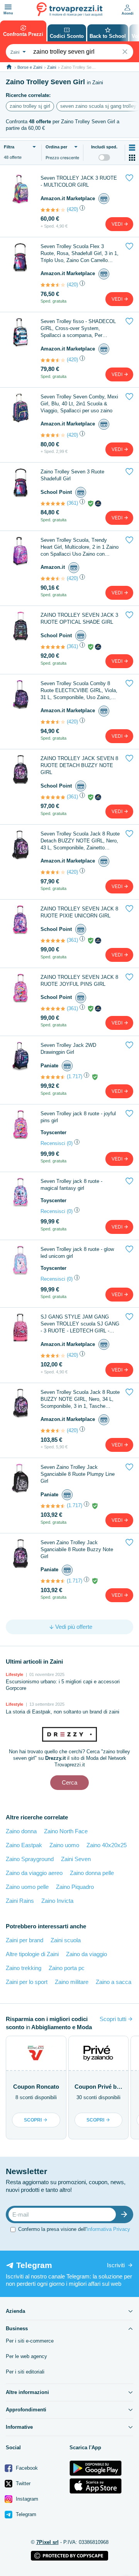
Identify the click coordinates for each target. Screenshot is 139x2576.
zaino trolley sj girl (30, 106)
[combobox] (17, 52)
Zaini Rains (20, 1901)
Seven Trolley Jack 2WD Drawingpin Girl (68, 1049)
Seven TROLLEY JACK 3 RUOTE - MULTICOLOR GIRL (79, 181)
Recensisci (53, 1143)
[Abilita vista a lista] (132, 148)
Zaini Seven (76, 1859)
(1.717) (75, 1076)
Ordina (56, 147)
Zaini (52, 67)
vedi (118, 224)
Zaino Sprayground (30, 1859)
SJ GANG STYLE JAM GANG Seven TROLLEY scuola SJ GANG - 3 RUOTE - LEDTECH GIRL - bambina (80, 1324)
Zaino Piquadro (75, 1887)
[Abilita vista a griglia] (132, 158)
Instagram (26, 2499)
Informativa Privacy (108, 2229)
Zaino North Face (66, 1831)
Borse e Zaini (30, 67)
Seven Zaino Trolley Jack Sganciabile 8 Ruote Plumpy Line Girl (78, 1474)
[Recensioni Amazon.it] (53, 210)
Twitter (22, 2483)
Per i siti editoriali (25, 2372)
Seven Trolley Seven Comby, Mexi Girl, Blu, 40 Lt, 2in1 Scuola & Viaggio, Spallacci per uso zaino (79, 404)
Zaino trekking (24, 1968)
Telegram (25, 2514)
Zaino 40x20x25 (107, 1845)
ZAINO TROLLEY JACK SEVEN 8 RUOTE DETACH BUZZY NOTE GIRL (79, 765)
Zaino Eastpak (24, 1845)
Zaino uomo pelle (27, 1887)
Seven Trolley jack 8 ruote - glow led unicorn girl (77, 1253)
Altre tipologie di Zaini (32, 1954)
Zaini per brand (25, 1940)
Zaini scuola (66, 1940)
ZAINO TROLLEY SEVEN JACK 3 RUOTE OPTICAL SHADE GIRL (79, 618)
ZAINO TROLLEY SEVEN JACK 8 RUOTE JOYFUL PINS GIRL (79, 981)
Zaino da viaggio (86, 1954)
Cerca (69, 1782)
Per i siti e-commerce (30, 2341)
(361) (72, 503)
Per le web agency (26, 2356)
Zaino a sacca (114, 1982)
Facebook (26, 2468)
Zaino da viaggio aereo (34, 1873)
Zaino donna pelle (92, 1873)
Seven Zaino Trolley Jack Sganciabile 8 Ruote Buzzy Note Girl (77, 1549)
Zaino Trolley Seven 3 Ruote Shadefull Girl (72, 475)
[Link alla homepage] (9, 67)
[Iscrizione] (126, 2214)
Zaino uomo (64, 1845)
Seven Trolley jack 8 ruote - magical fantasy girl (71, 1185)
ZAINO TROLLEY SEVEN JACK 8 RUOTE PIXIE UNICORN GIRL (79, 912)
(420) (72, 209)
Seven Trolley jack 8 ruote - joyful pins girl (78, 1117)
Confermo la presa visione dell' (74, 2229)
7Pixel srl (47, 2542)
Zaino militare (72, 1982)
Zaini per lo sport (27, 1982)
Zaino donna (21, 1831)
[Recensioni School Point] (53, 504)
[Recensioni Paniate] (53, 1077)
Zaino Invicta (57, 1901)
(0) (70, 1143)
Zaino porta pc (67, 1968)
